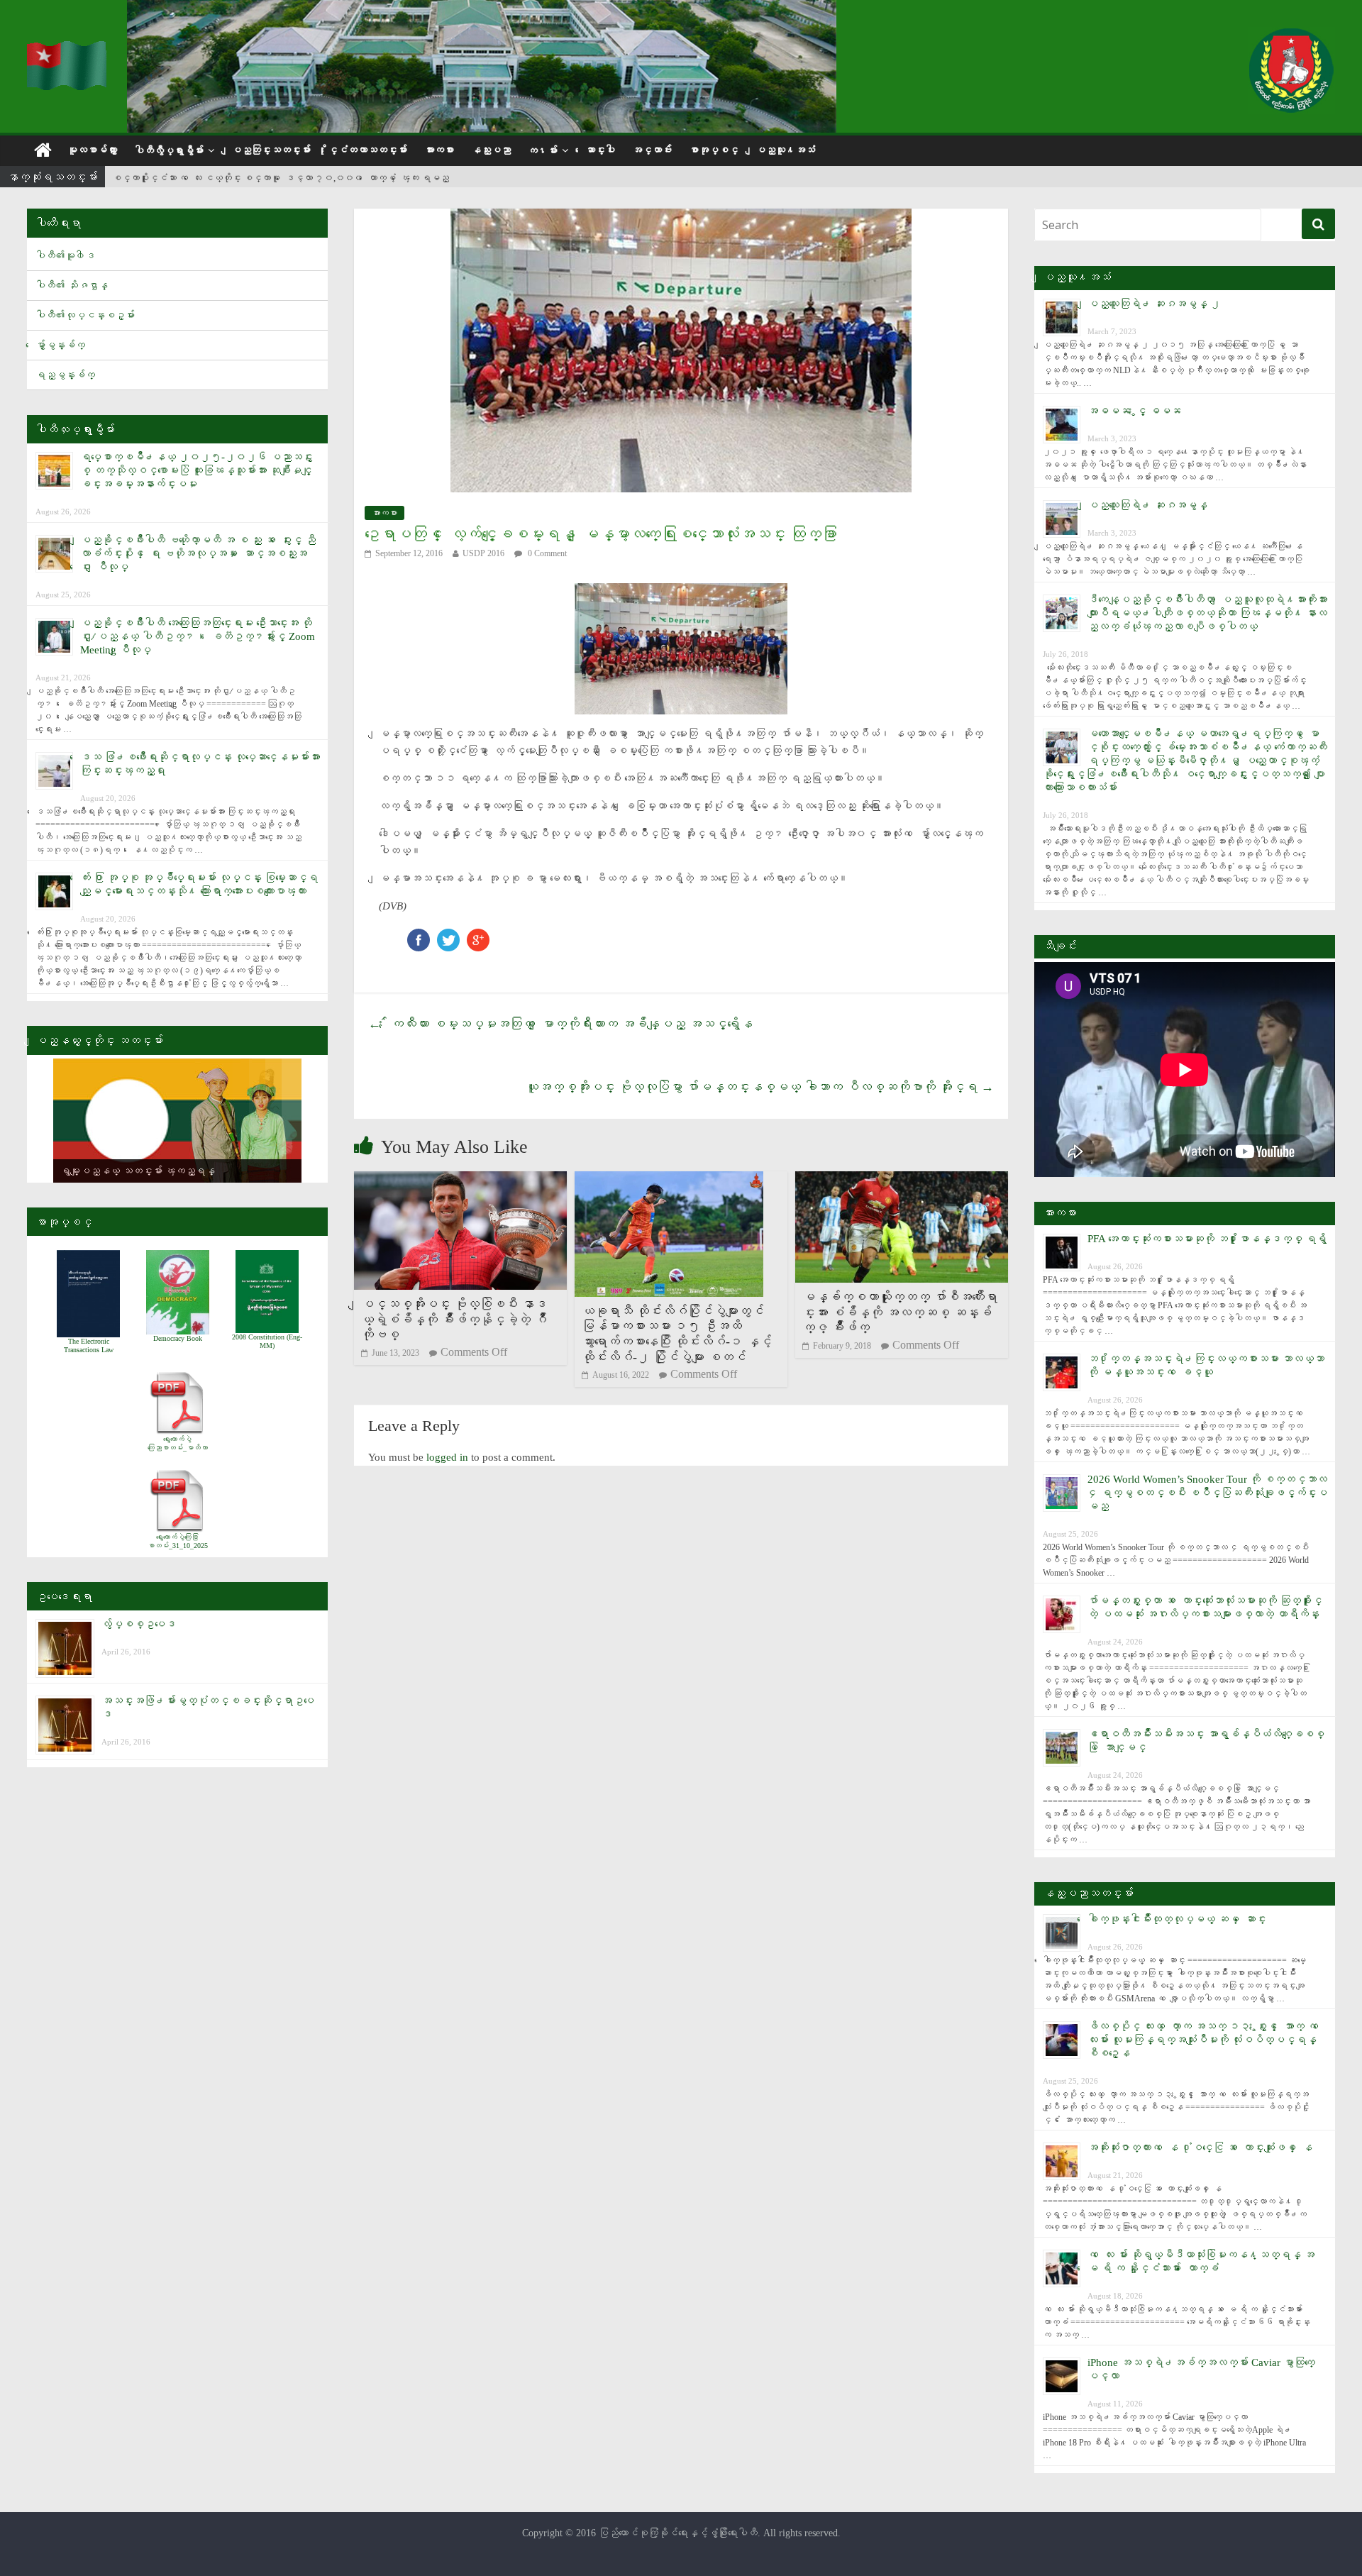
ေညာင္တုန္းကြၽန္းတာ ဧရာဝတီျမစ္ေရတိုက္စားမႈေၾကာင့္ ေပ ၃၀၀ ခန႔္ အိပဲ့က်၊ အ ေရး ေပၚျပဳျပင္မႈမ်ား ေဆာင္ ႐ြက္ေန (345, 178)
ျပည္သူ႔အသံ (785, 150)
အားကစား (439, 150)
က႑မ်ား (543, 151)
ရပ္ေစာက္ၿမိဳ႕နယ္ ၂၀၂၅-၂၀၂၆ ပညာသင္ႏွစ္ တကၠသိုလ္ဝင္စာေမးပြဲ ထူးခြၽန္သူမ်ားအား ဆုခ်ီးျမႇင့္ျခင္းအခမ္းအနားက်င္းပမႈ (196, 470)
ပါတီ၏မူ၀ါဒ (65, 256)
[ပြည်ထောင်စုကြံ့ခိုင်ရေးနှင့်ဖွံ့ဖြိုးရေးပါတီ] (68, 50)
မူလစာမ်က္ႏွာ (92, 150)
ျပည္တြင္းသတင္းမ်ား (271, 150)
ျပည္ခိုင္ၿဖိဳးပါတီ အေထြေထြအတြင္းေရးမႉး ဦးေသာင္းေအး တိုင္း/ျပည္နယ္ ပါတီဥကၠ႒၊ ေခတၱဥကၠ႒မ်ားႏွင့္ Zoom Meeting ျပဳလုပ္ (198, 636)
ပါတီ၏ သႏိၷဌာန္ (72, 286)
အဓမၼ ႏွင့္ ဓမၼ (1134, 411)
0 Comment (546, 553)
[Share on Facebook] (419, 935)
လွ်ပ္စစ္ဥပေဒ (139, 1624)
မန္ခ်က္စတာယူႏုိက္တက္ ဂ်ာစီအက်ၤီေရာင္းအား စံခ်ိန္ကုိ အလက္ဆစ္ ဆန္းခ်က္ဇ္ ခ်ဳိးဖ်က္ (900, 1312)
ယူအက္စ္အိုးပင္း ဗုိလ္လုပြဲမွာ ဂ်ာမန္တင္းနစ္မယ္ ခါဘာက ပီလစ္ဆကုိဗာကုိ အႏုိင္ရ (760, 1087)
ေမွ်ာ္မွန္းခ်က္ (60, 345)
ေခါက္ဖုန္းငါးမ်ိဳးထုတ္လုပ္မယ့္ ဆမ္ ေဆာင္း (1177, 1919)
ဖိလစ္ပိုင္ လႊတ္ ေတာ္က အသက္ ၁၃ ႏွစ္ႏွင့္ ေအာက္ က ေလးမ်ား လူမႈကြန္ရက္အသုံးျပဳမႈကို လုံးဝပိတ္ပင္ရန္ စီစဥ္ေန (1206, 2040)
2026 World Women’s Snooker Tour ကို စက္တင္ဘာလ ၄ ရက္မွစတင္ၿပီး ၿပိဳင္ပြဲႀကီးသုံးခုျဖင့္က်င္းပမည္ (1207, 1493)
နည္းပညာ (491, 150)
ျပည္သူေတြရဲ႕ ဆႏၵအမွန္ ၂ (1154, 304)
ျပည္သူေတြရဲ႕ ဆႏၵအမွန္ (1147, 505)
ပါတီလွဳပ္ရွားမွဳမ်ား (169, 151)
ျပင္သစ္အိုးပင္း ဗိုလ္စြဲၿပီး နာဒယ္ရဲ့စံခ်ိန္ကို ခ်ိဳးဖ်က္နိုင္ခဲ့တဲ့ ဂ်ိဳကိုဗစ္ (454, 1319)
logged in (447, 1457)
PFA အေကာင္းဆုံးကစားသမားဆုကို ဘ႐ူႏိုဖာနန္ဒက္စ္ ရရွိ (1207, 1239)
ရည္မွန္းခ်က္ (65, 375)
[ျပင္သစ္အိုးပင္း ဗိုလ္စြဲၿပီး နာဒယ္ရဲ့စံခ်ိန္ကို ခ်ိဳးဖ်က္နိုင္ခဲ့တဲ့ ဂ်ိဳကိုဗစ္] (460, 1180)
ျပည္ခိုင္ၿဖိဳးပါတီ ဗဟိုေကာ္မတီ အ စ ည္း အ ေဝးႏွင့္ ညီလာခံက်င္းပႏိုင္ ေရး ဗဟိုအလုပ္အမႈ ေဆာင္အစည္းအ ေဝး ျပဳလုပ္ (198, 553)
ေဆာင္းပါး (600, 150)
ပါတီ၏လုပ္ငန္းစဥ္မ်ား (85, 315)
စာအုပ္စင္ (714, 150)
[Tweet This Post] (448, 935)
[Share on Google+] (478, 935)
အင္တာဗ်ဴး (652, 150)
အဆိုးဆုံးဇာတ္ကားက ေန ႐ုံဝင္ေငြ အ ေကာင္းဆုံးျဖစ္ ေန (1200, 2147)
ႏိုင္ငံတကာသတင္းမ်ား (367, 150)
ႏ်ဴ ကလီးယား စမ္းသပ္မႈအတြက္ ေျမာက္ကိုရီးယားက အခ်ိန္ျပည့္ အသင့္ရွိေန (560, 1024)
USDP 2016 (483, 553)
